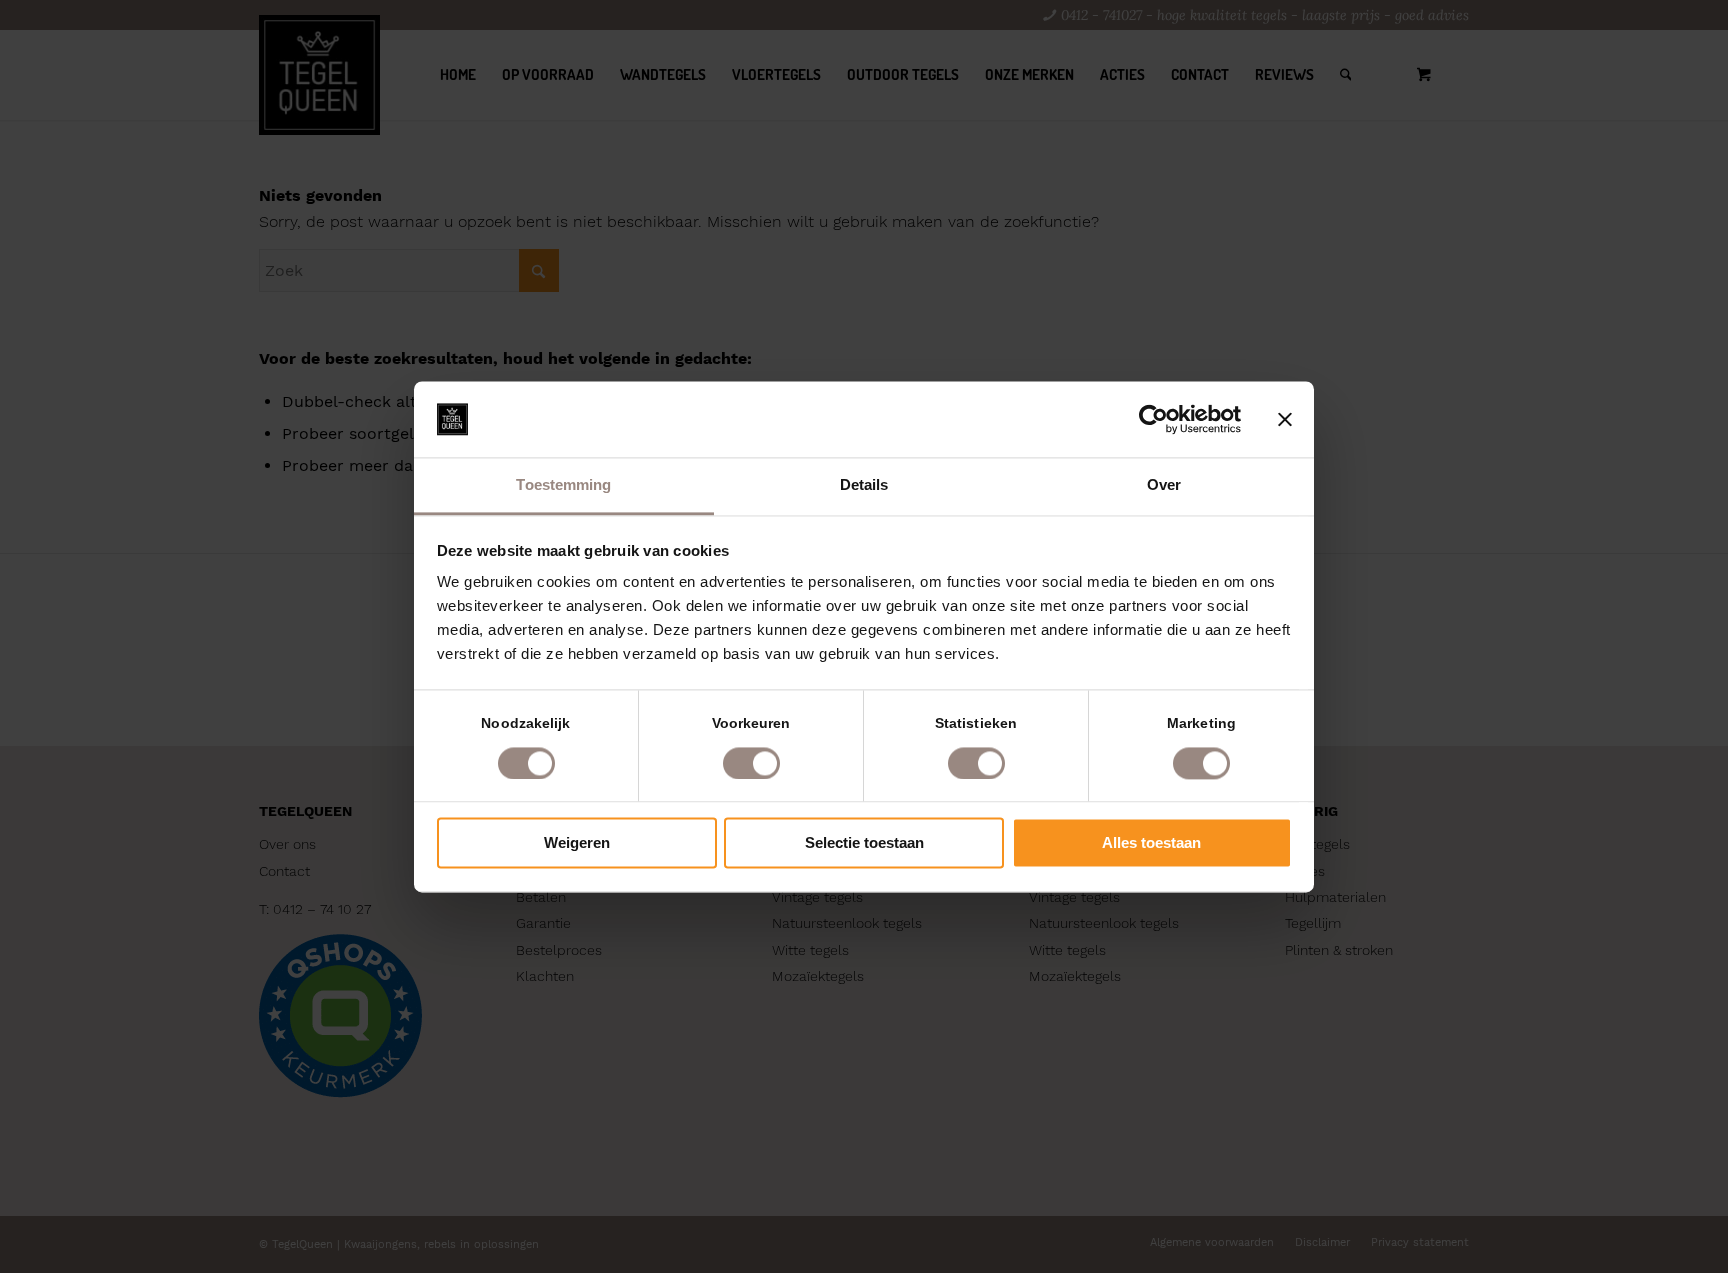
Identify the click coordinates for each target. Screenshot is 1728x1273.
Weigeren (577, 843)
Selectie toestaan (864, 843)
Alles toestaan (1151, 843)
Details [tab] (864, 485)
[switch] (751, 763)
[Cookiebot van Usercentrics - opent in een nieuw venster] (1153, 419)
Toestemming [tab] (563, 485)
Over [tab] (1164, 485)
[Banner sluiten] (1285, 419)
